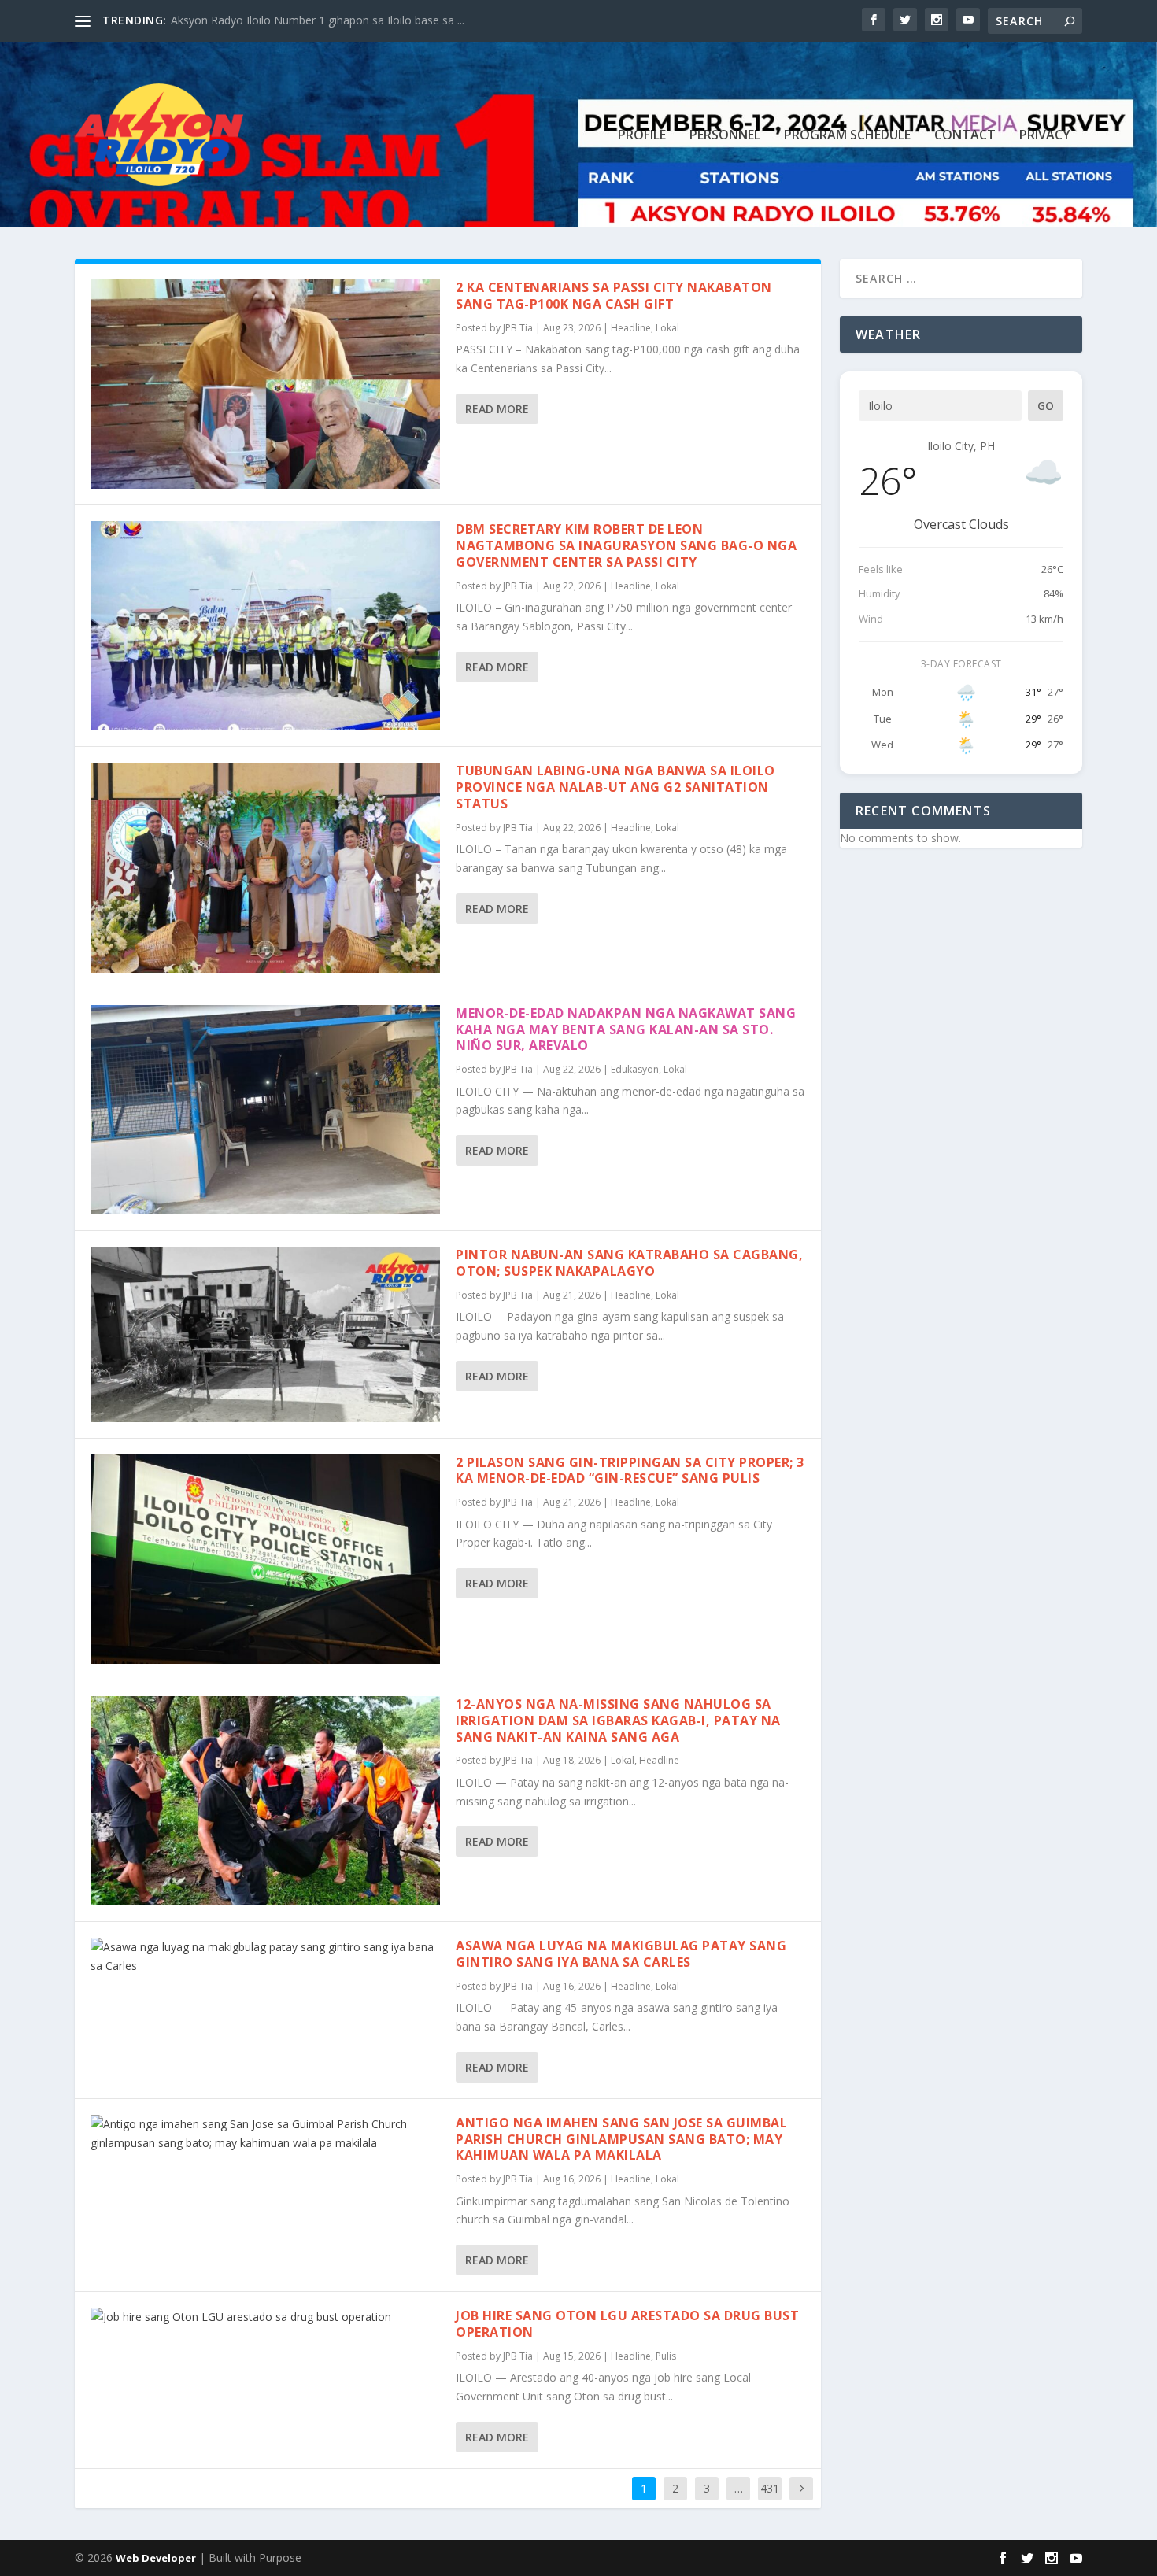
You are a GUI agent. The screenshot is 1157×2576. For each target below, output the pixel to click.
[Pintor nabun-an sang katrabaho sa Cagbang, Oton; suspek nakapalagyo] (265, 1334)
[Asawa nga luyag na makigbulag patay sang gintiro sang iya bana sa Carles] (265, 1957)
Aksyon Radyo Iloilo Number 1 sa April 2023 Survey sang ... (320, 20)
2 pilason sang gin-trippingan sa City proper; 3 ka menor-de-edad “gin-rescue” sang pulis (630, 1471)
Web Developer (156, 2558)
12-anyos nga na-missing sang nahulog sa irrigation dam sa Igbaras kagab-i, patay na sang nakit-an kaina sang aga (618, 1720)
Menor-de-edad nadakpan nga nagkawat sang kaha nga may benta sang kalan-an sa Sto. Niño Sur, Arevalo (626, 1029)
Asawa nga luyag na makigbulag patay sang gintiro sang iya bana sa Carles (621, 1954)
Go (1046, 406)
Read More (497, 409)
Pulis (666, 2356)
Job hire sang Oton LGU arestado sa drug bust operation (627, 2324)
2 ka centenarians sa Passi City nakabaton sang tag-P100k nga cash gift (614, 296)
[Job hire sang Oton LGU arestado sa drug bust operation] (265, 2317)
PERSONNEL (725, 136)
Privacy (1045, 136)
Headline (631, 328)
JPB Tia (518, 328)
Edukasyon (635, 1069)
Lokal (667, 328)
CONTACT (965, 136)
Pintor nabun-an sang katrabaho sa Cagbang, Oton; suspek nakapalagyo (629, 1263)
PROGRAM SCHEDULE (847, 136)
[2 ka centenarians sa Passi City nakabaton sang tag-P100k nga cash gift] (265, 384)
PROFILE (642, 136)
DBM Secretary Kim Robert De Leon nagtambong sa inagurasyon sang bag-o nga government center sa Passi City (626, 545)
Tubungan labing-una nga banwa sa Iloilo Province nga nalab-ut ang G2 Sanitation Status (615, 787)
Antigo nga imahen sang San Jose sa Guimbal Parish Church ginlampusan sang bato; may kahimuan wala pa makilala (621, 2139)
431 (770, 2488)
